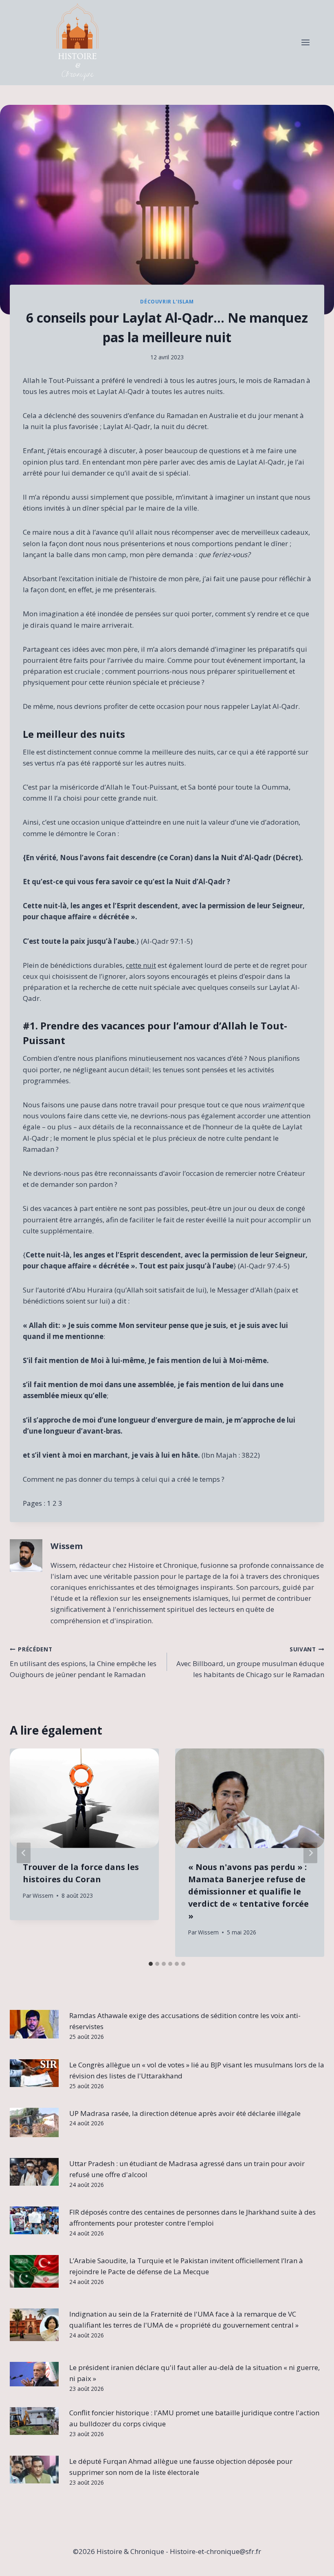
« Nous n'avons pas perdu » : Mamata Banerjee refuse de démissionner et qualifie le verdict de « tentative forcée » (248, 1891)
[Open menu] (305, 43)
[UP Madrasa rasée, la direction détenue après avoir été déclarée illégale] (34, 2122)
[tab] (151, 1964)
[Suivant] (310, 1853)
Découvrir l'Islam (167, 301)
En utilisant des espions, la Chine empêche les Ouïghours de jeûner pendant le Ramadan (83, 1662)
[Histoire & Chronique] (77, 43)
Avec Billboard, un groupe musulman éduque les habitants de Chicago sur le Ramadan (250, 1662)
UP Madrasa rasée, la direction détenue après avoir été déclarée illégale (185, 2113)
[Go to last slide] (24, 1853)
